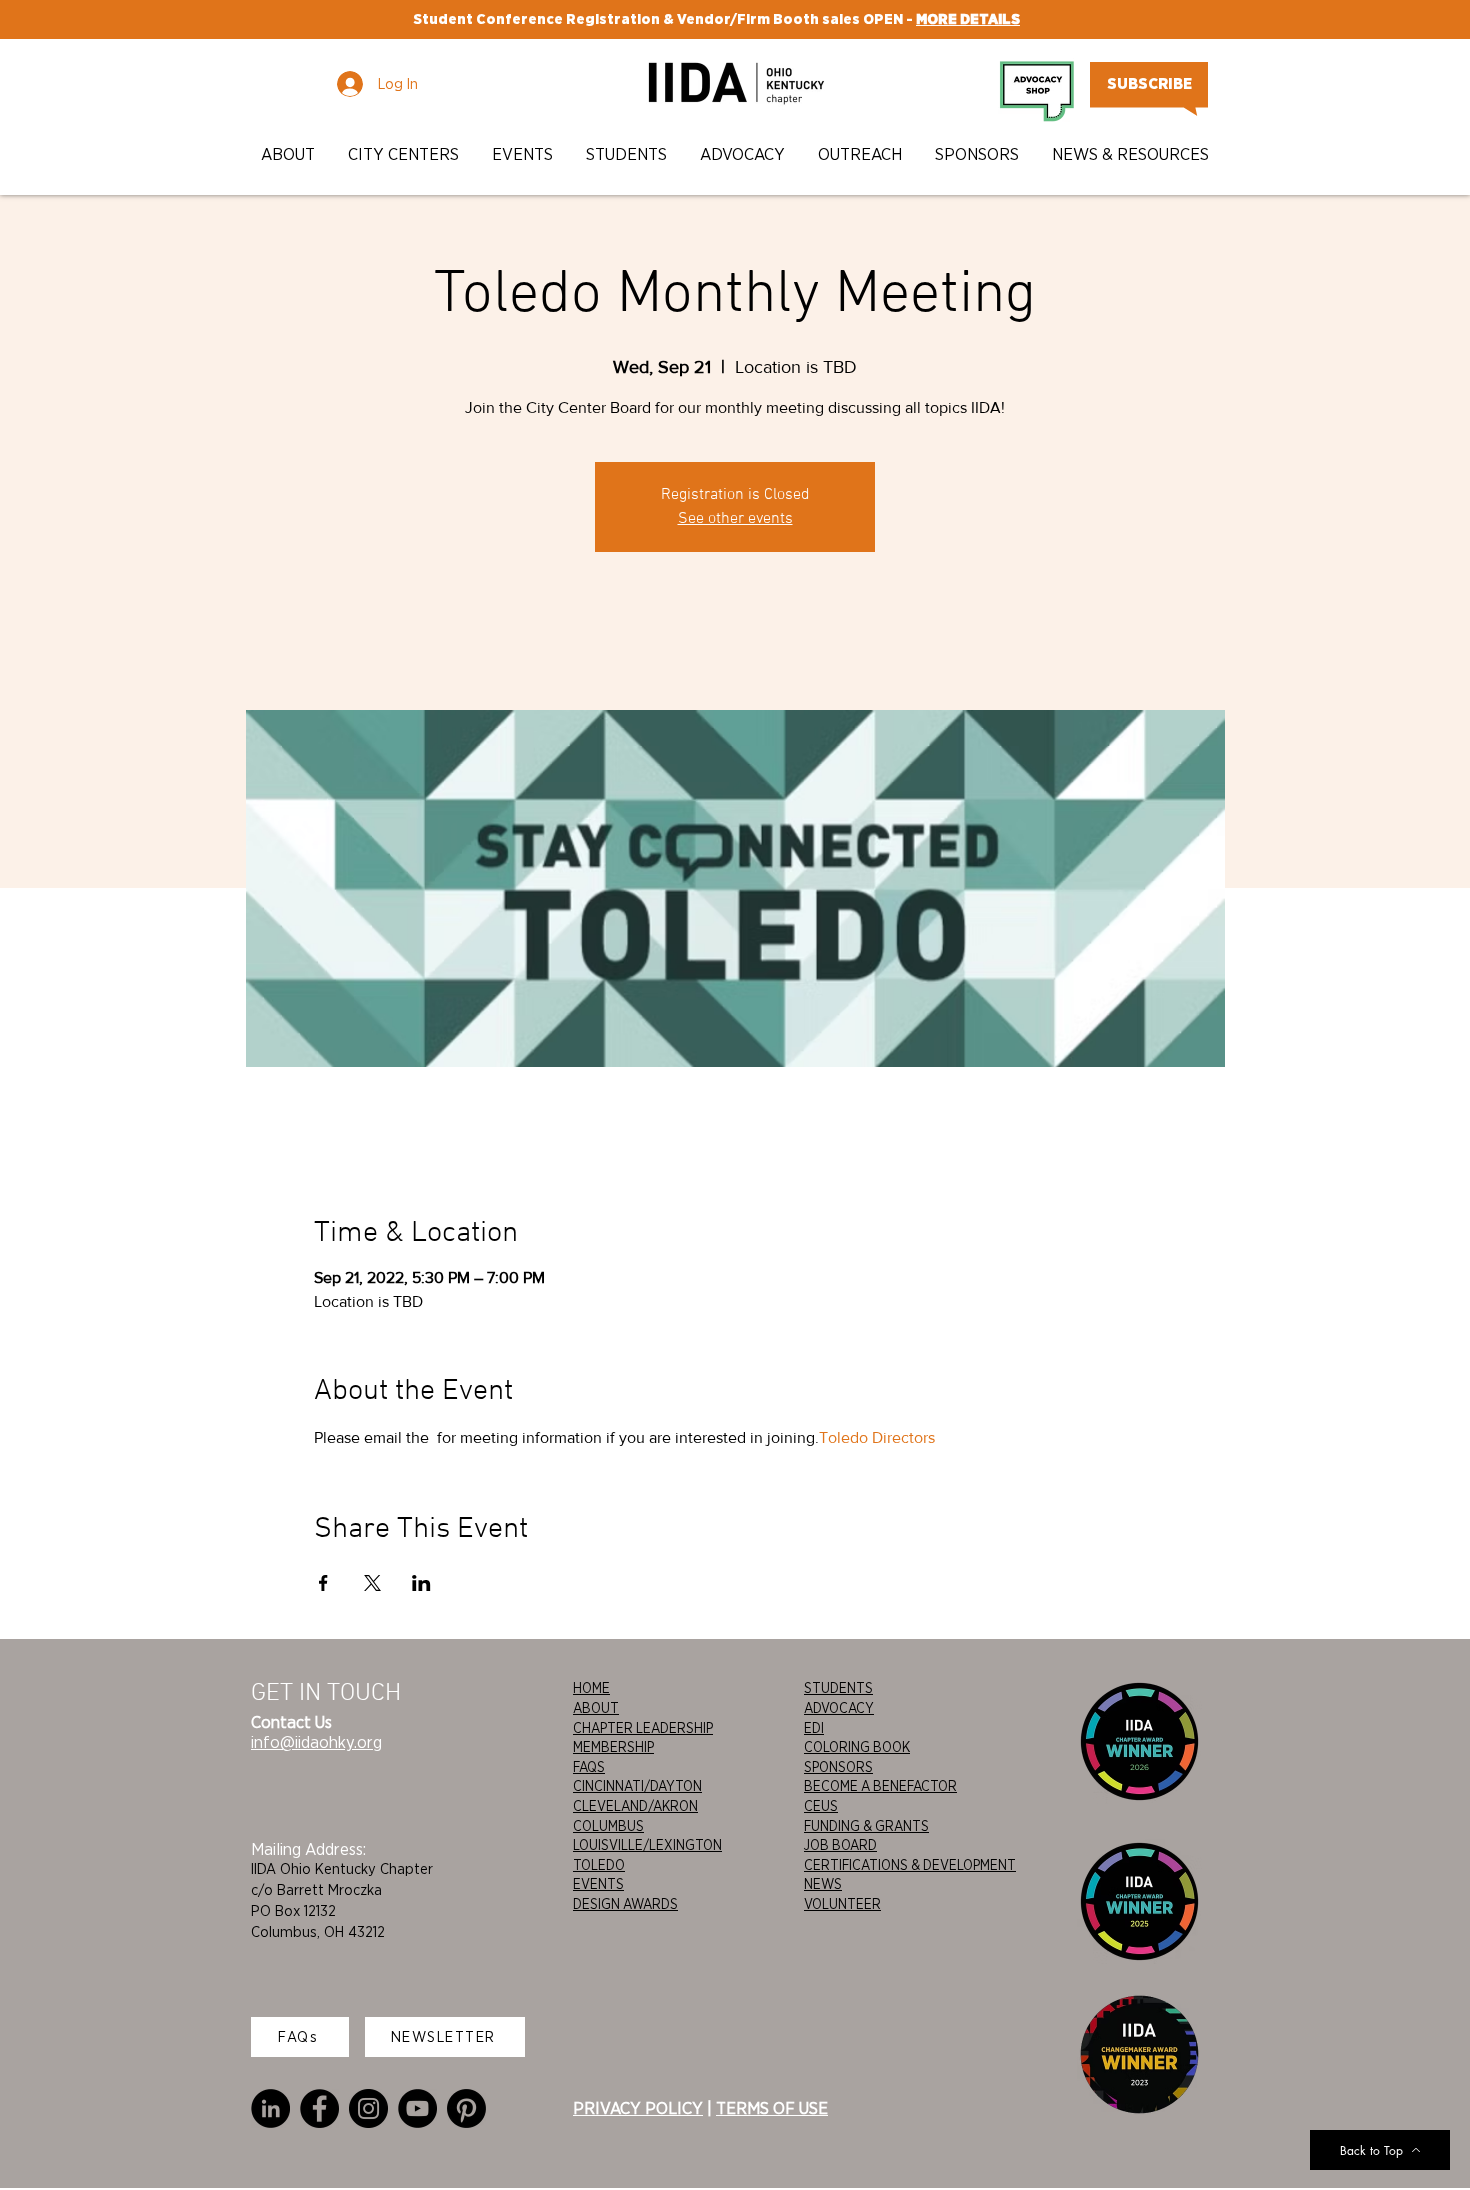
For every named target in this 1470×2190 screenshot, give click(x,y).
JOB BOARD (840, 1845)
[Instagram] (368, 2108)
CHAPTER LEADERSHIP (643, 1728)
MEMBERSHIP (613, 1747)
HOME (591, 1688)
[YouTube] (417, 2108)
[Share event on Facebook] (323, 1583)
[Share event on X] (372, 1583)
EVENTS (598, 1884)
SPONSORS (838, 1767)
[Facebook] (319, 2108)
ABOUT (596, 1708)
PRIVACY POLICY (638, 2108)
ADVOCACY (839, 1708)
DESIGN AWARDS (625, 1904)
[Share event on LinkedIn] (421, 1583)
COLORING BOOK (857, 1747)
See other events (735, 519)
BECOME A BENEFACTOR (880, 1786)
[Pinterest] (466, 2108)
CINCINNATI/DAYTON (637, 1786)
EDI (814, 1728)
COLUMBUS (608, 1826)
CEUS (821, 1806)
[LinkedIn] (270, 2108)
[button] (289, 154)
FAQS (589, 1767)
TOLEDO (599, 1865)
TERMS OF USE (772, 2108)
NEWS (823, 1884)
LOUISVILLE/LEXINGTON (647, 1845)
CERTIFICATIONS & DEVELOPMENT (910, 1865)
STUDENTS (838, 1688)
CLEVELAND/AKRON (635, 1806)
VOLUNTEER (842, 1904)
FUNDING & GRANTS (866, 1826)
